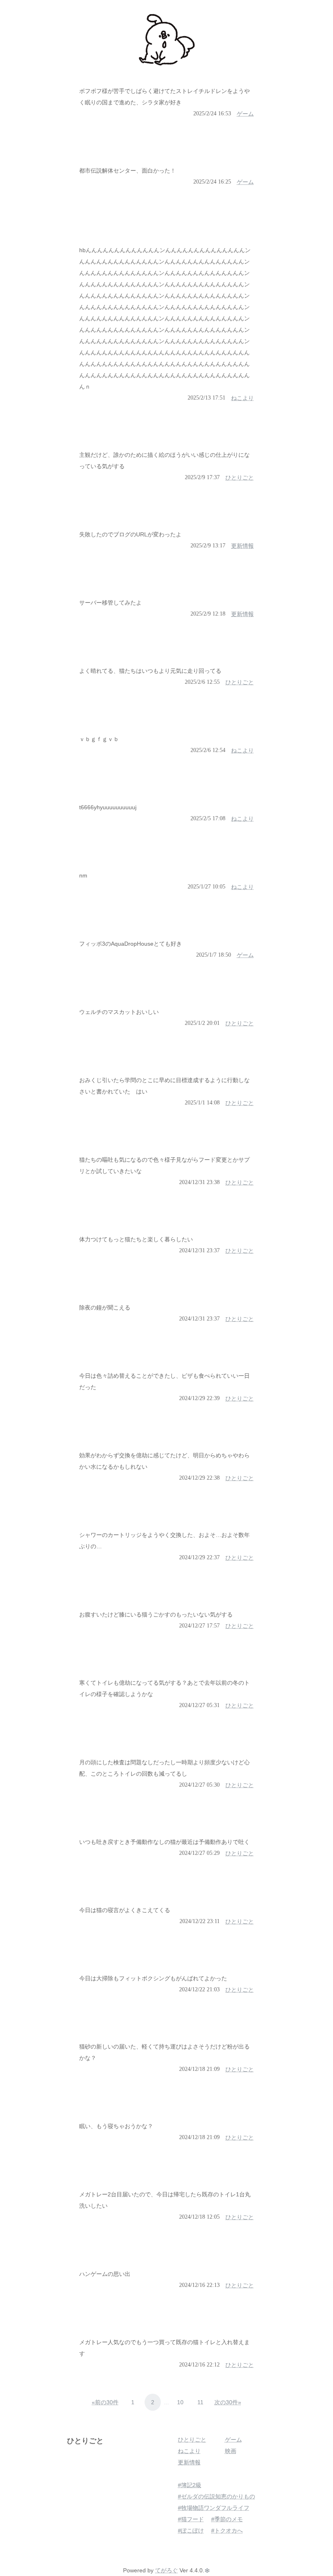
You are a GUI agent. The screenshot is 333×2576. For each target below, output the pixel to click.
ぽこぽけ (192, 2531)
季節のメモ (229, 2519)
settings (207, 2570)
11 (200, 2402)
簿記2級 (191, 2485)
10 (180, 2402)
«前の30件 (105, 2402)
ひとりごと (85, 2441)
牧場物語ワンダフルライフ (215, 2508)
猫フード (192, 2519)
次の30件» (228, 2402)
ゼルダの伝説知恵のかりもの (218, 2496)
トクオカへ (229, 2531)
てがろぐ (166, 2570)
